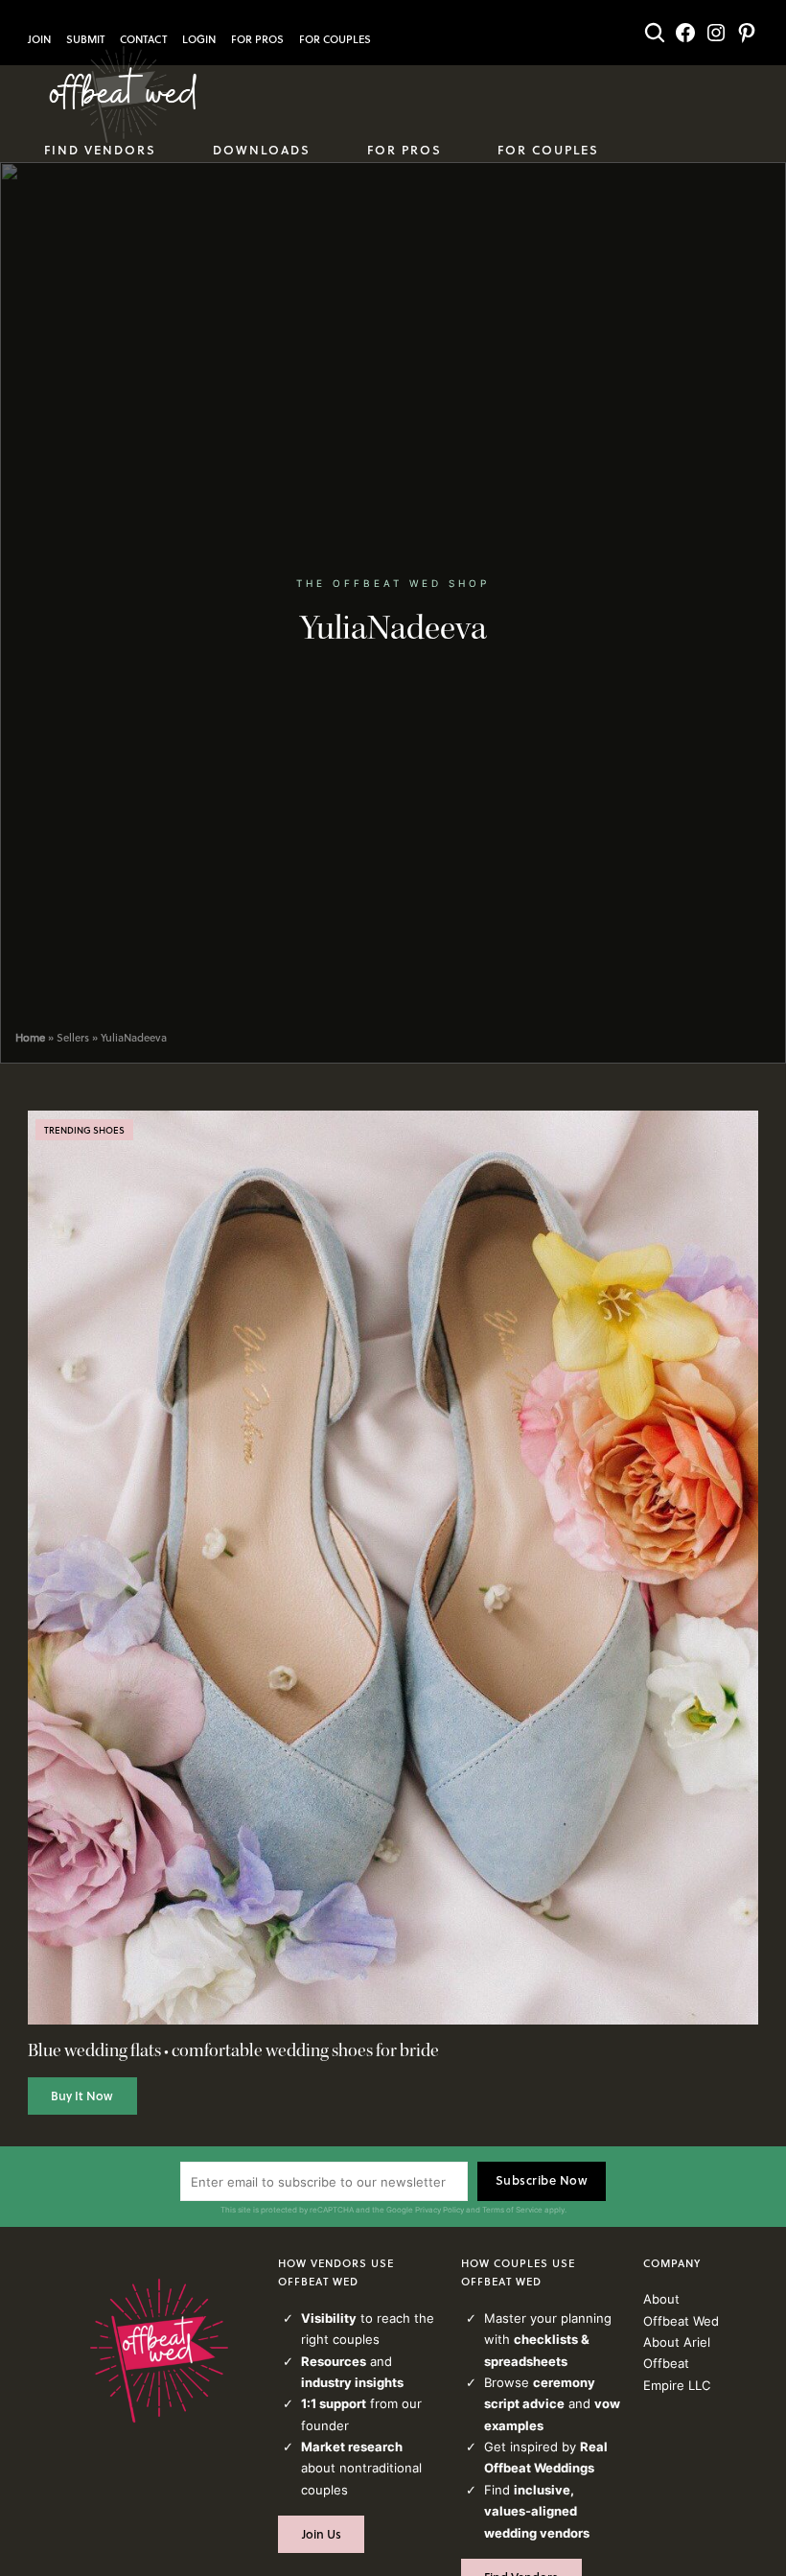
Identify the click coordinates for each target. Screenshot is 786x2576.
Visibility (329, 2318)
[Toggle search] (655, 33)
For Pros (257, 39)
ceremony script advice (540, 2393)
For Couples (335, 39)
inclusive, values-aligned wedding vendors (537, 2511)
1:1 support (334, 2403)
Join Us (322, 2534)
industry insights (352, 2382)
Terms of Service (512, 2210)
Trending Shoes (84, 1130)
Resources (334, 2361)
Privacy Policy (439, 2210)
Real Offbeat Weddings (546, 2457)
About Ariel (677, 2342)
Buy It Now (82, 2096)
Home (30, 1038)
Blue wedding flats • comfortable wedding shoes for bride (233, 2051)
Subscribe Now (542, 2180)
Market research (352, 2447)
